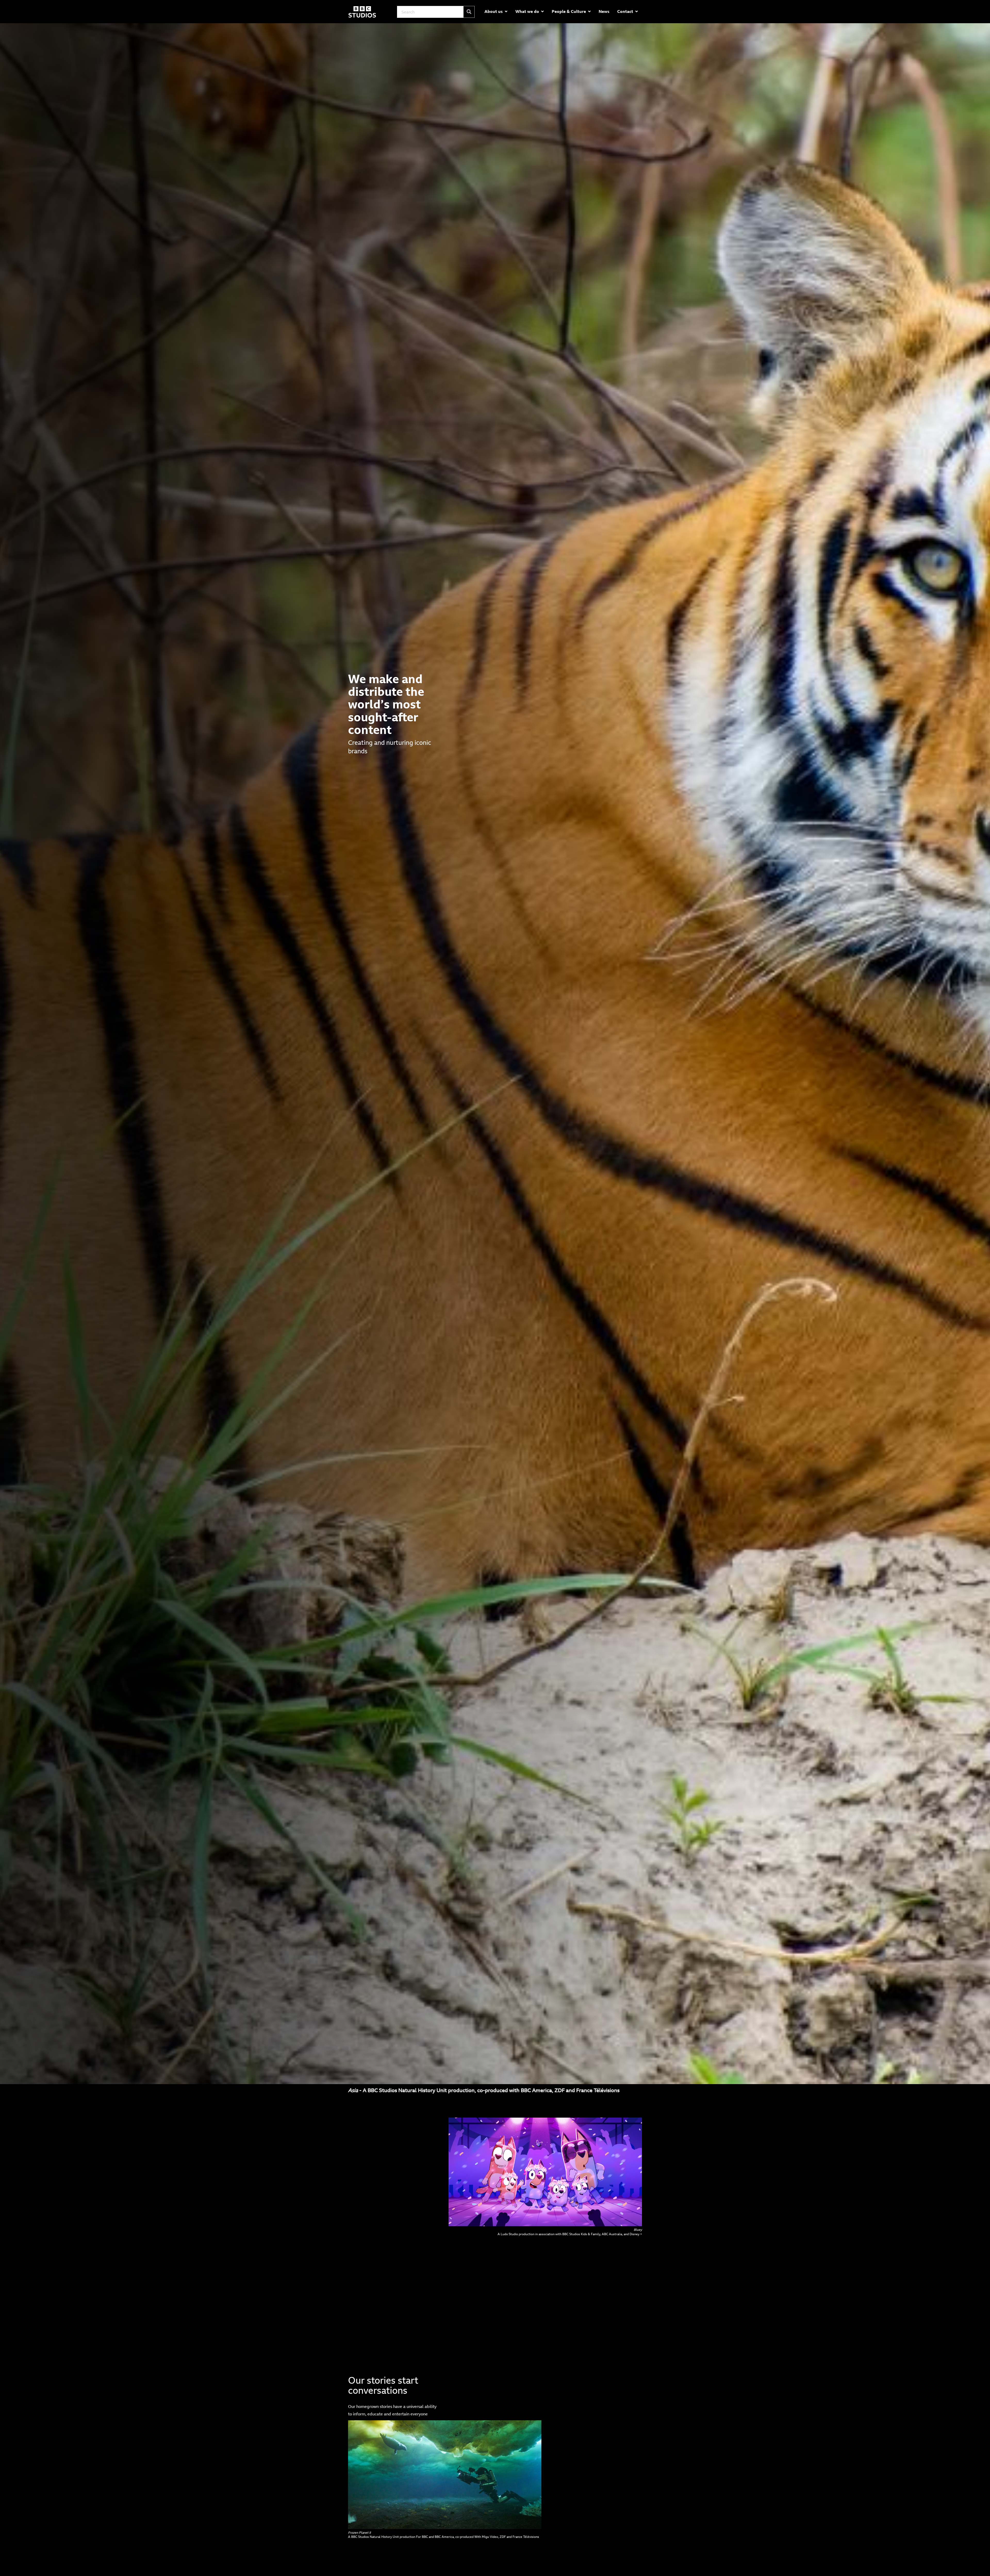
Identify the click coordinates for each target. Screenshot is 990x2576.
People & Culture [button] (569, 11)
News (604, 11)
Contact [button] (625, 11)
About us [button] (494, 11)
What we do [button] (527, 11)
